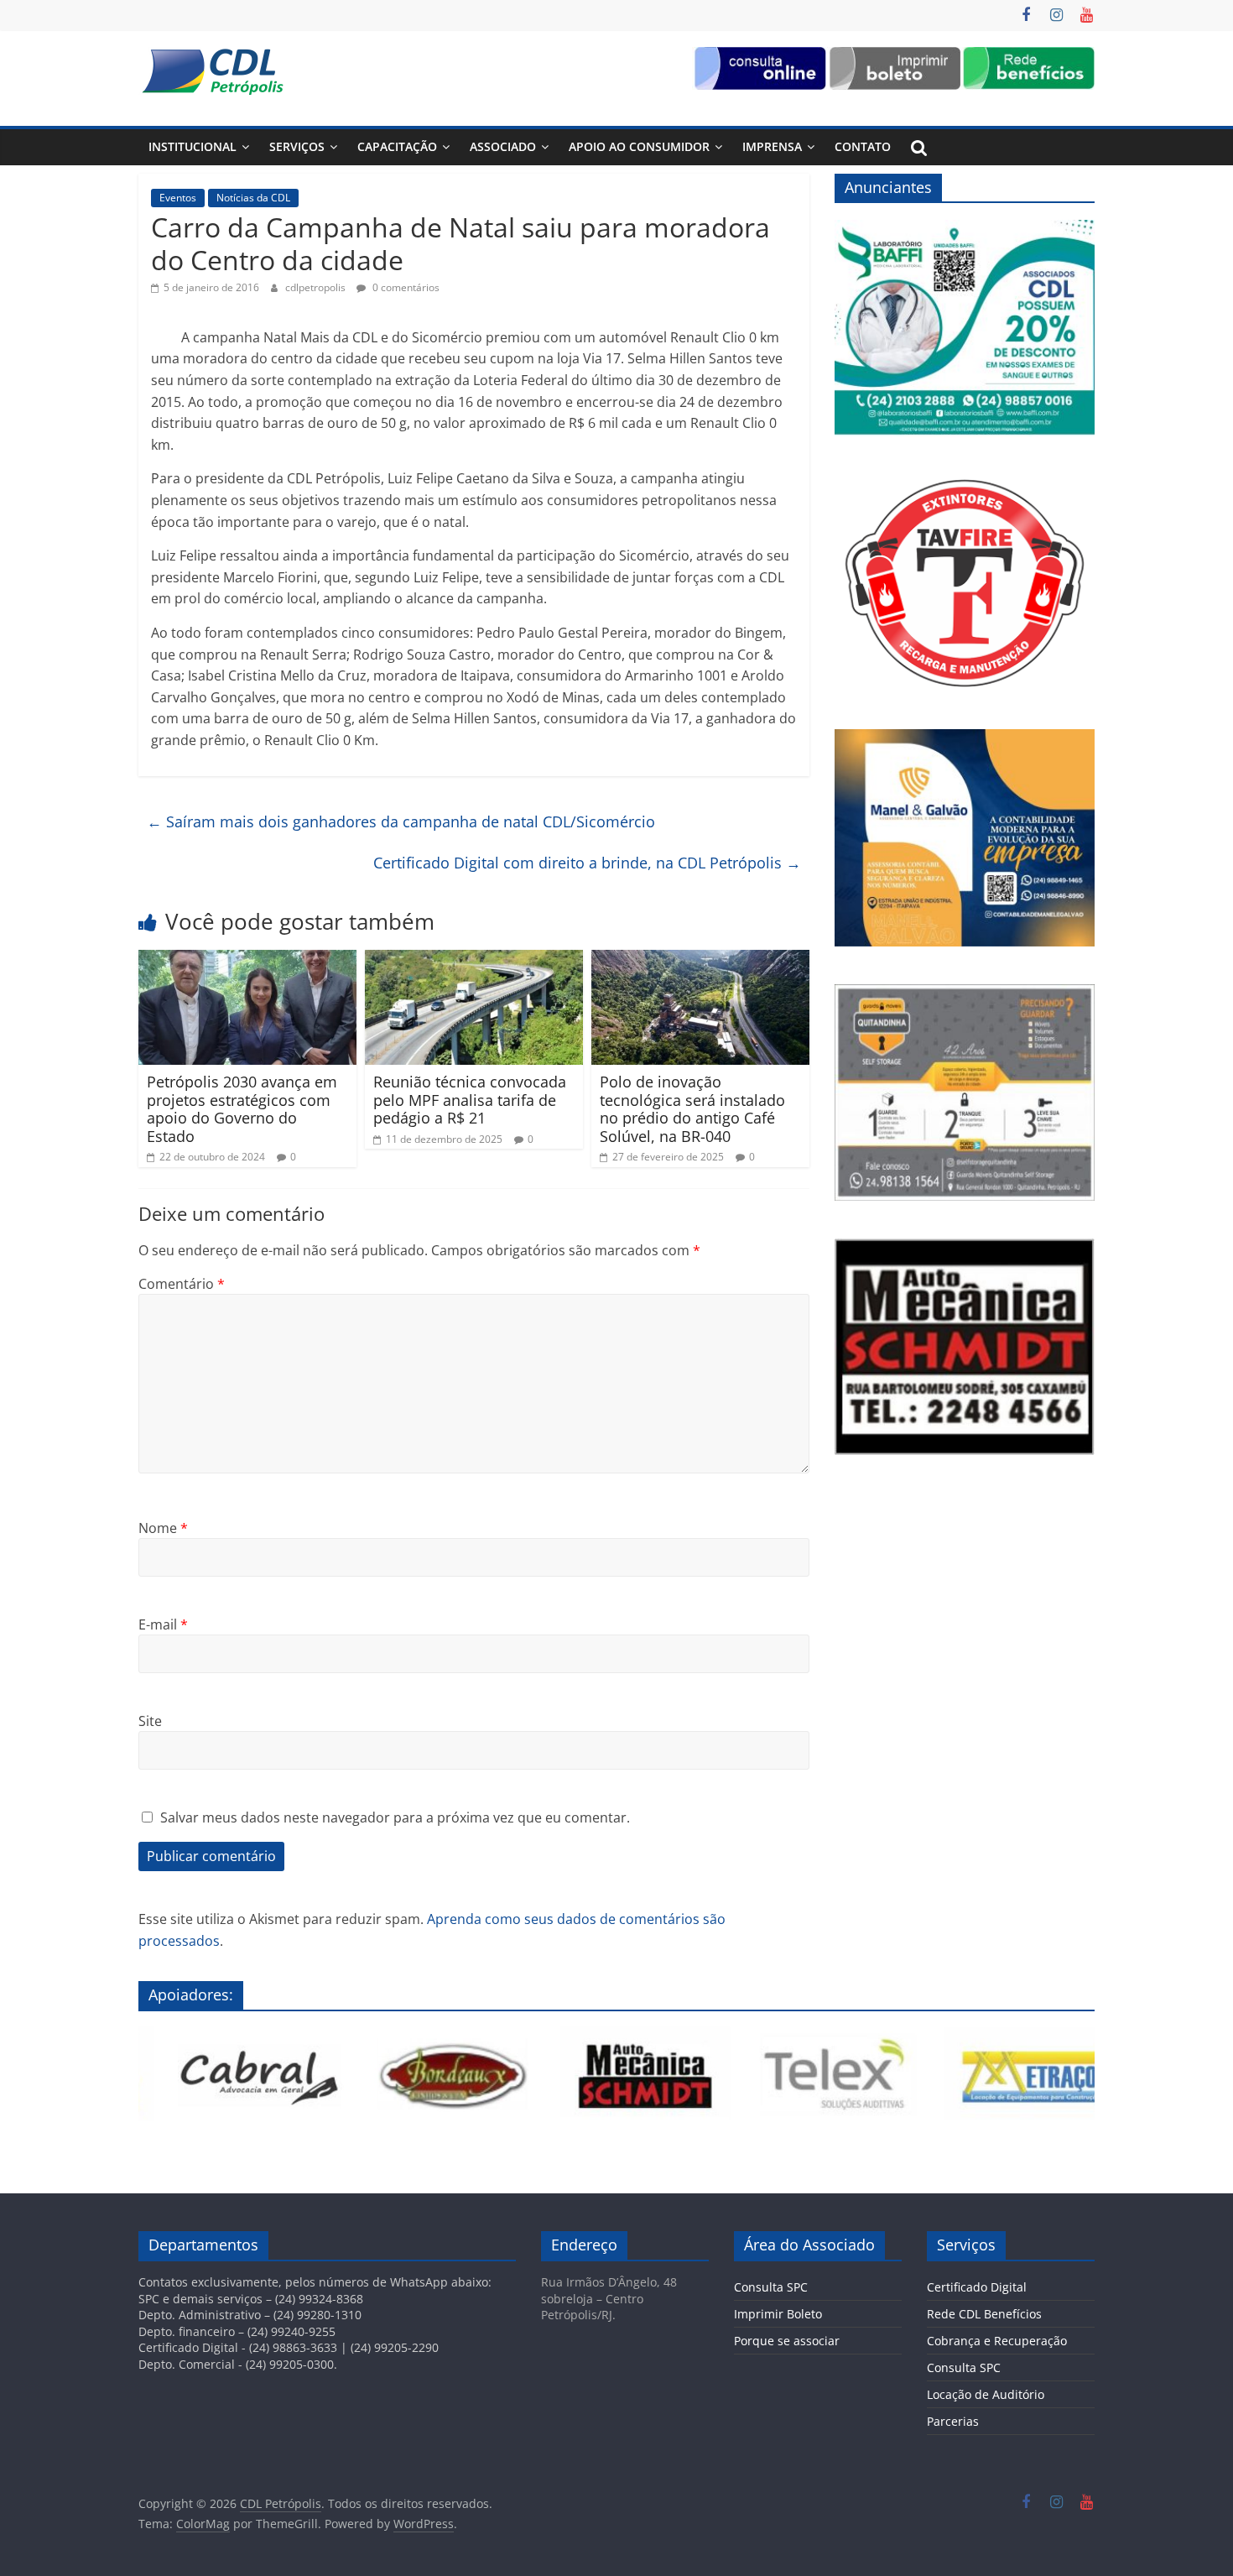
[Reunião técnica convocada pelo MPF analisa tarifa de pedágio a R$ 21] (474, 960)
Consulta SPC (771, 2287)
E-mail (163, 1624)
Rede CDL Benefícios (984, 2314)
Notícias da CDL (253, 198)
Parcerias (953, 2421)
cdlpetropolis (317, 287)
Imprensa (772, 146)
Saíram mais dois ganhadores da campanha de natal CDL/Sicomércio (401, 821)
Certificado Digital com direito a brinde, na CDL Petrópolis (587, 863)
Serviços (297, 146)
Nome (163, 1528)
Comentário (182, 1284)
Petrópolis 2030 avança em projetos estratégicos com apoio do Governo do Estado (242, 1109)
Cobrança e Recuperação (997, 2341)
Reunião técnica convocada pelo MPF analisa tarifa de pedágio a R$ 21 (470, 1100)
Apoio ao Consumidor (639, 146)
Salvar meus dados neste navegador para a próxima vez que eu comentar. (395, 1817)
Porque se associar (787, 2341)
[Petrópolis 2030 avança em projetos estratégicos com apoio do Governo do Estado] (247, 960)
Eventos (178, 198)
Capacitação (397, 146)
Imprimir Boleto (778, 2314)
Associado (503, 146)
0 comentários (405, 287)
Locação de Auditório (986, 2394)
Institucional (192, 146)
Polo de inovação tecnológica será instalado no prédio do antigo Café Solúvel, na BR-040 (692, 1109)
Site (150, 1721)
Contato (863, 146)
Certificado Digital (977, 2287)
